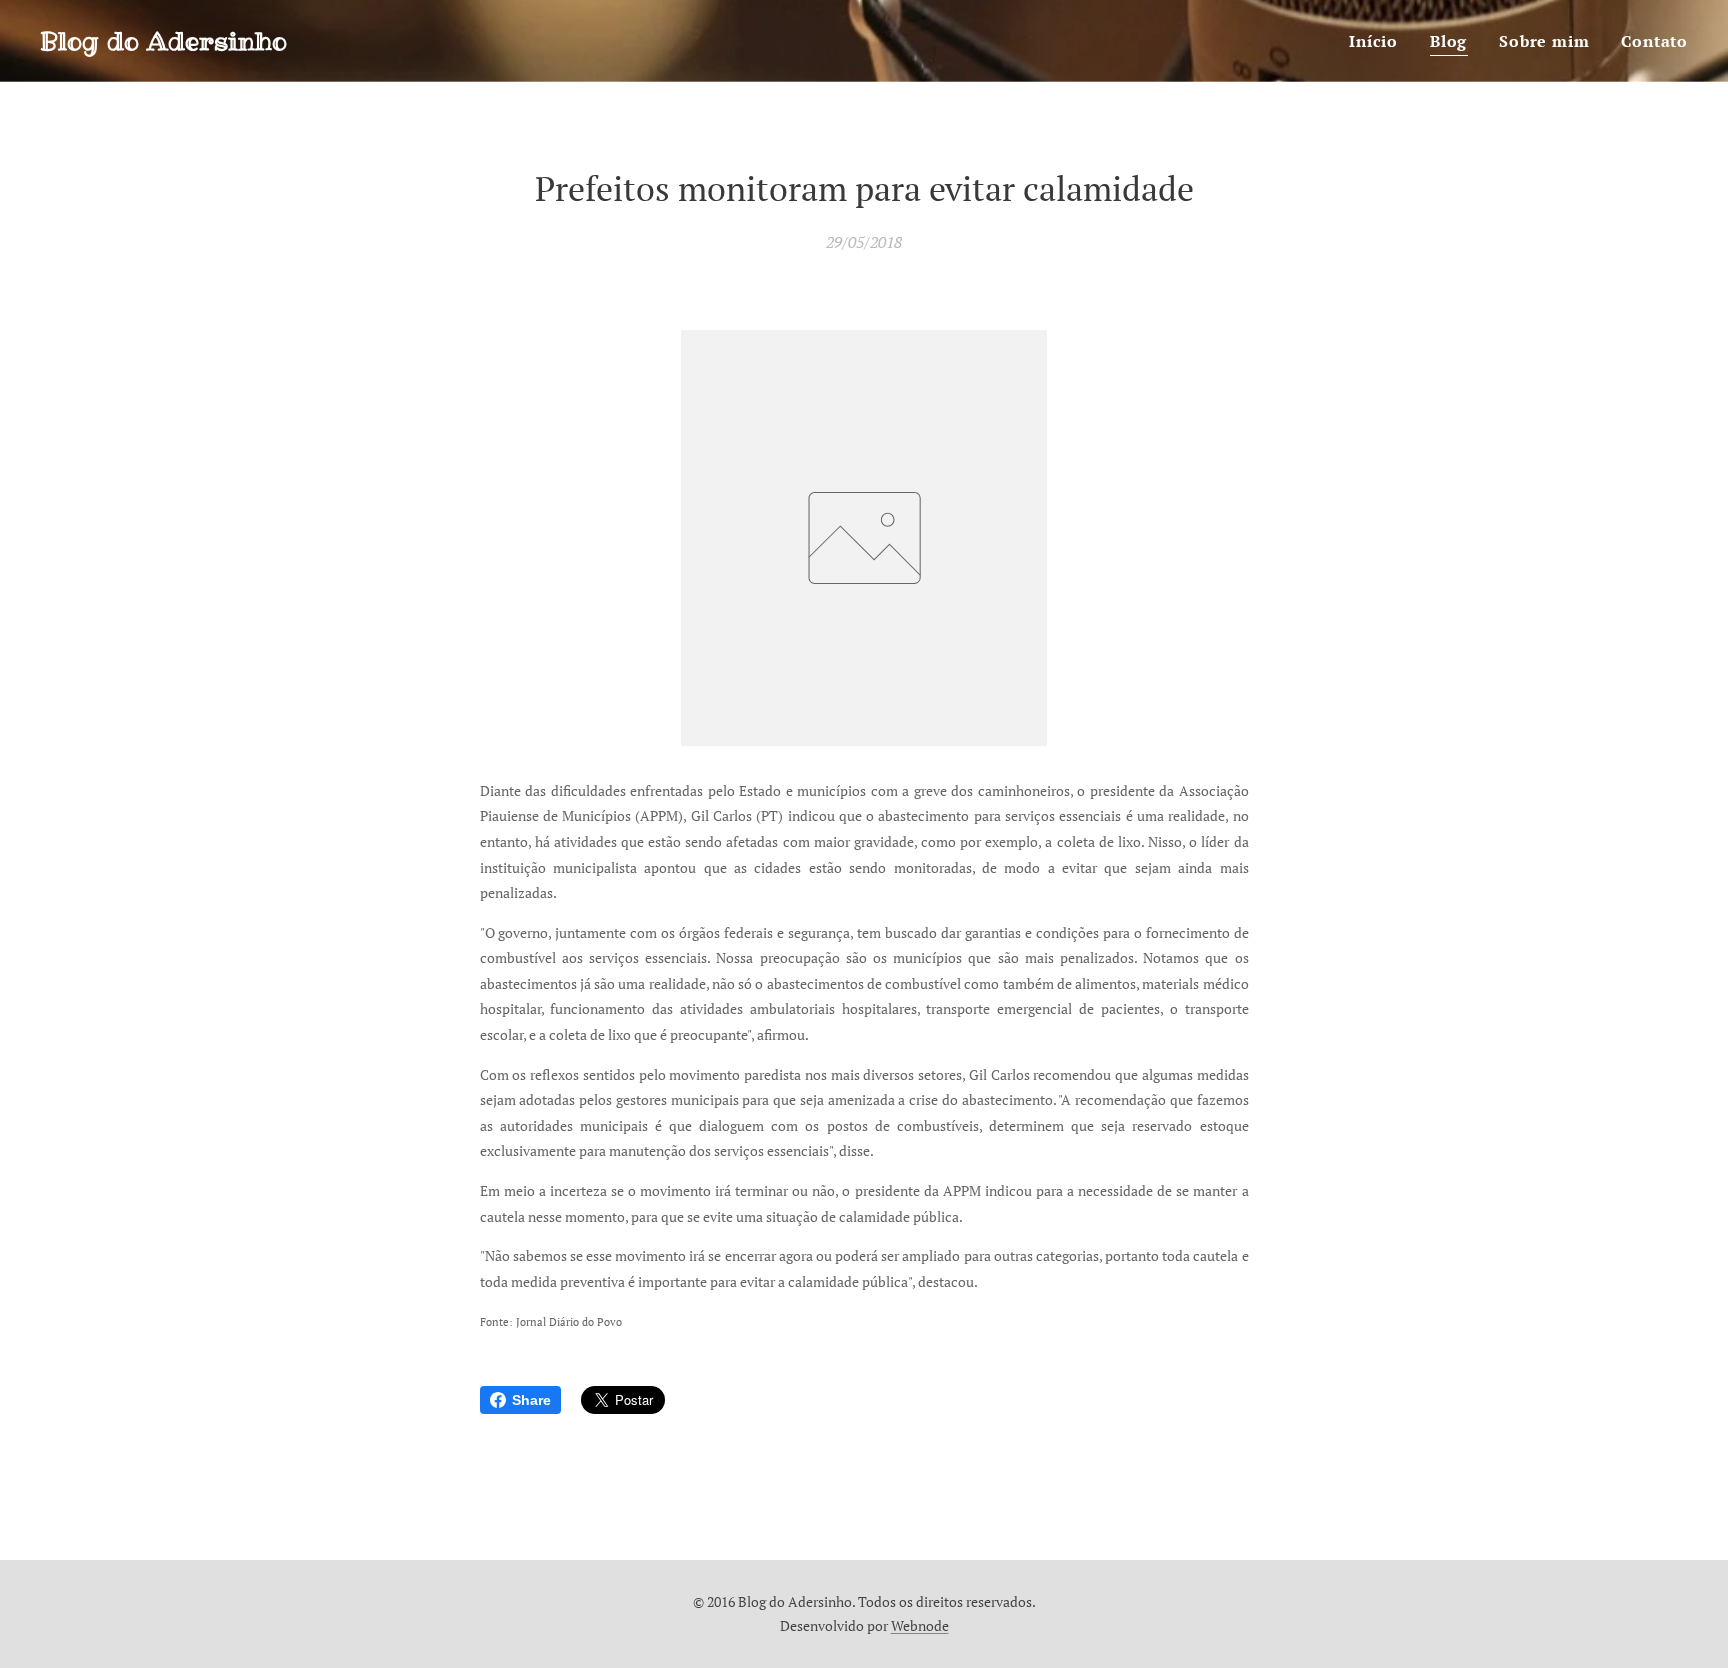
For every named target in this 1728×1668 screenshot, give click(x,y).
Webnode (920, 1625)
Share (531, 1400)
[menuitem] (1379, 41)
